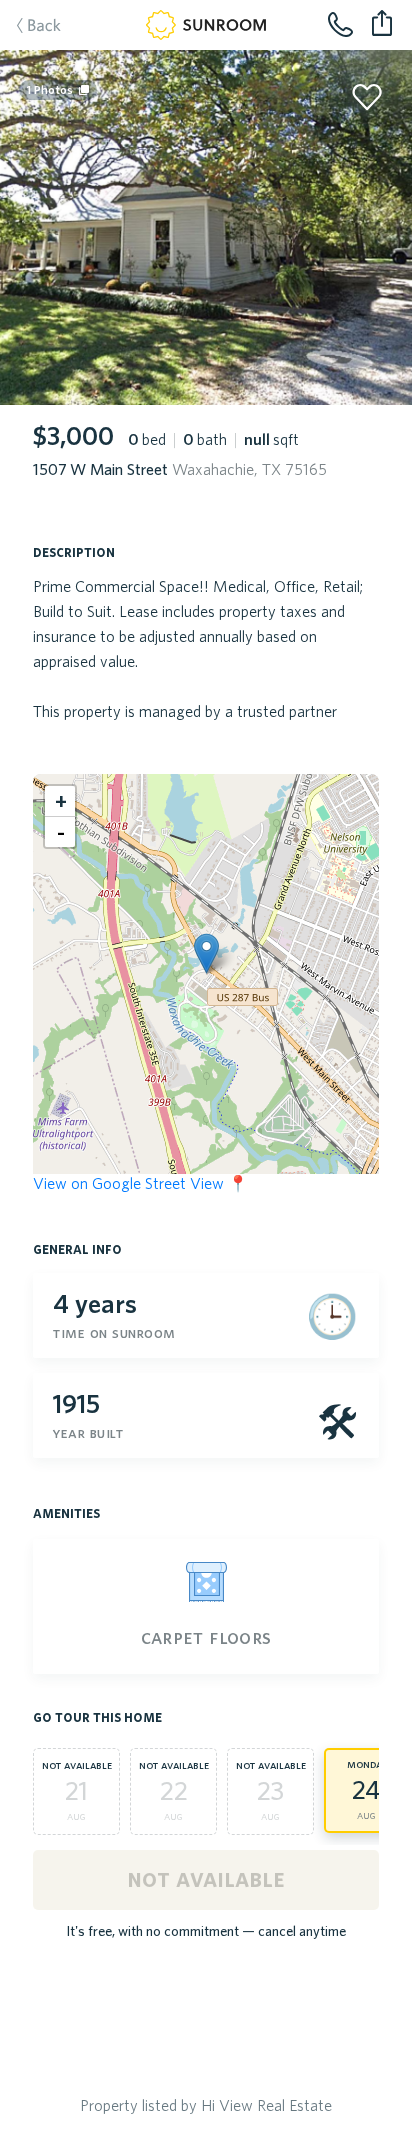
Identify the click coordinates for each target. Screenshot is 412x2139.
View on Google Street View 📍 (140, 1183)
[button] (206, 953)
